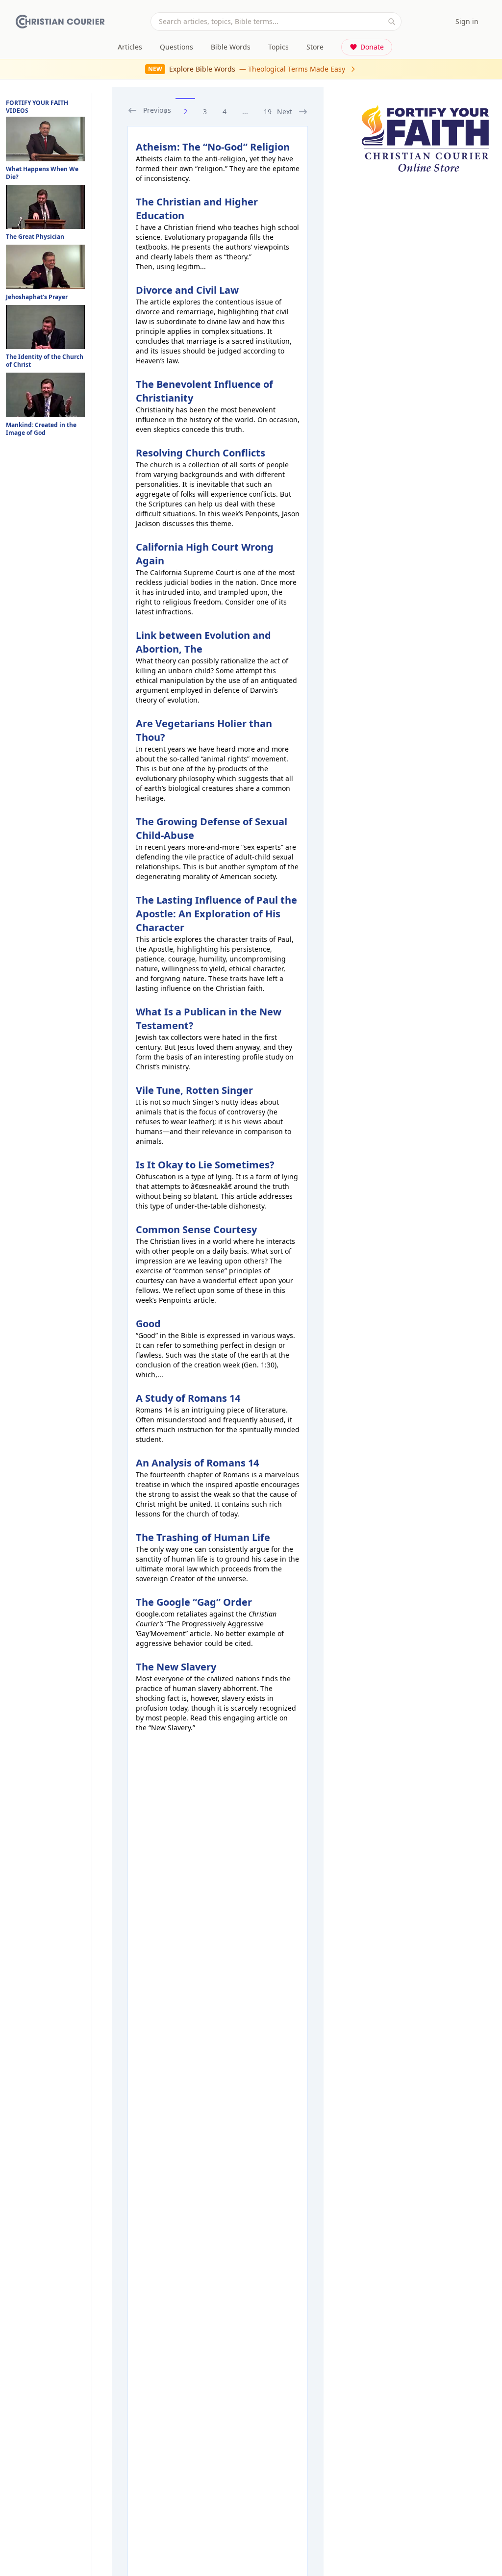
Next (285, 112)
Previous (157, 110)
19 (268, 112)
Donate (372, 47)
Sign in (467, 21)
